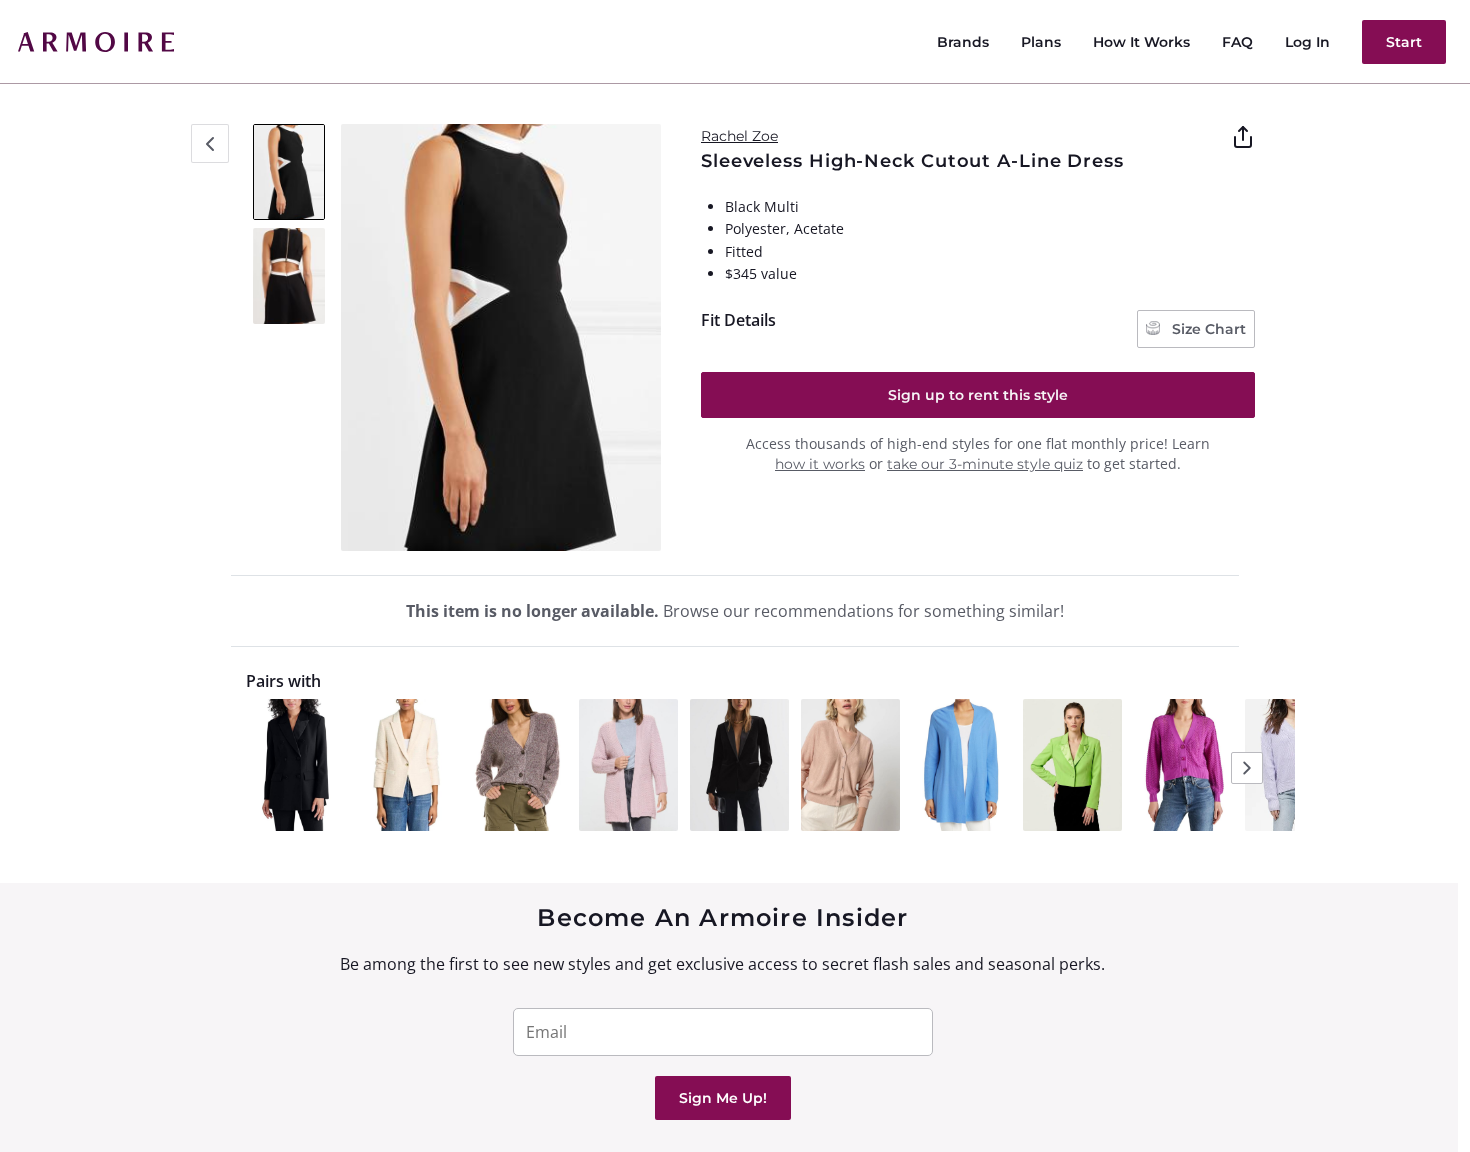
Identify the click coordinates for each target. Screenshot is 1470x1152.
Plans (1041, 42)
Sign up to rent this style (978, 395)
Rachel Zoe (739, 136)
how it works (820, 464)
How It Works (1141, 42)
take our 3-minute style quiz (985, 464)
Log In (1307, 42)
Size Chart (1207, 329)
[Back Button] (210, 143)
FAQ (1237, 42)
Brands (963, 42)
